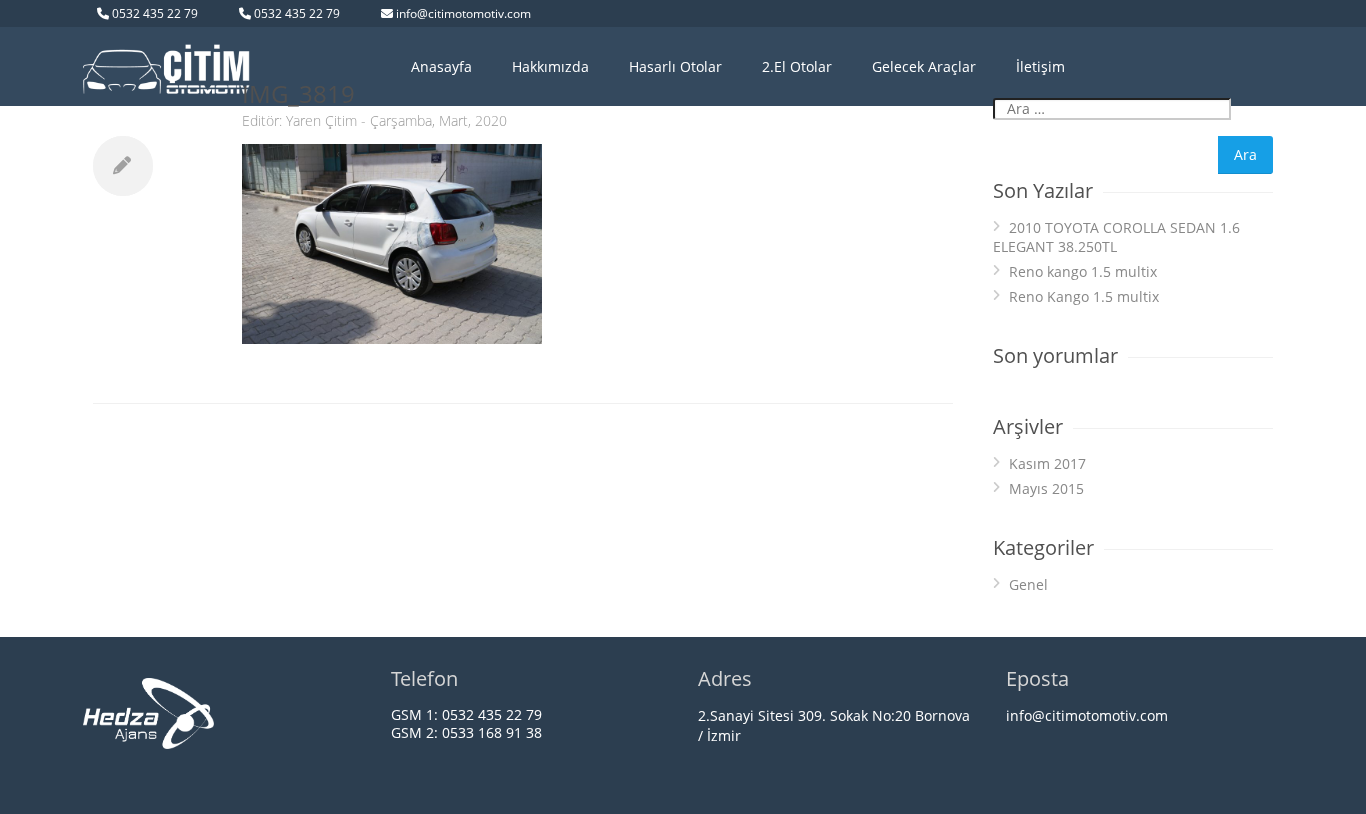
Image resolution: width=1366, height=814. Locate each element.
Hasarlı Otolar (675, 66)
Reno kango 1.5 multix (1083, 271)
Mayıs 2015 (1046, 488)
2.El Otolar (797, 66)
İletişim (1040, 66)
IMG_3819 (298, 93)
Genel (1028, 584)
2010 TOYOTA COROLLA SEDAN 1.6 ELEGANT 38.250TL (1116, 237)
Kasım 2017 (1047, 463)
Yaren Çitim (321, 120)
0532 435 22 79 (155, 13)
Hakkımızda (550, 66)
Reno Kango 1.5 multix (1084, 296)
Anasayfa (441, 66)
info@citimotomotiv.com (463, 13)
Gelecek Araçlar (924, 66)
